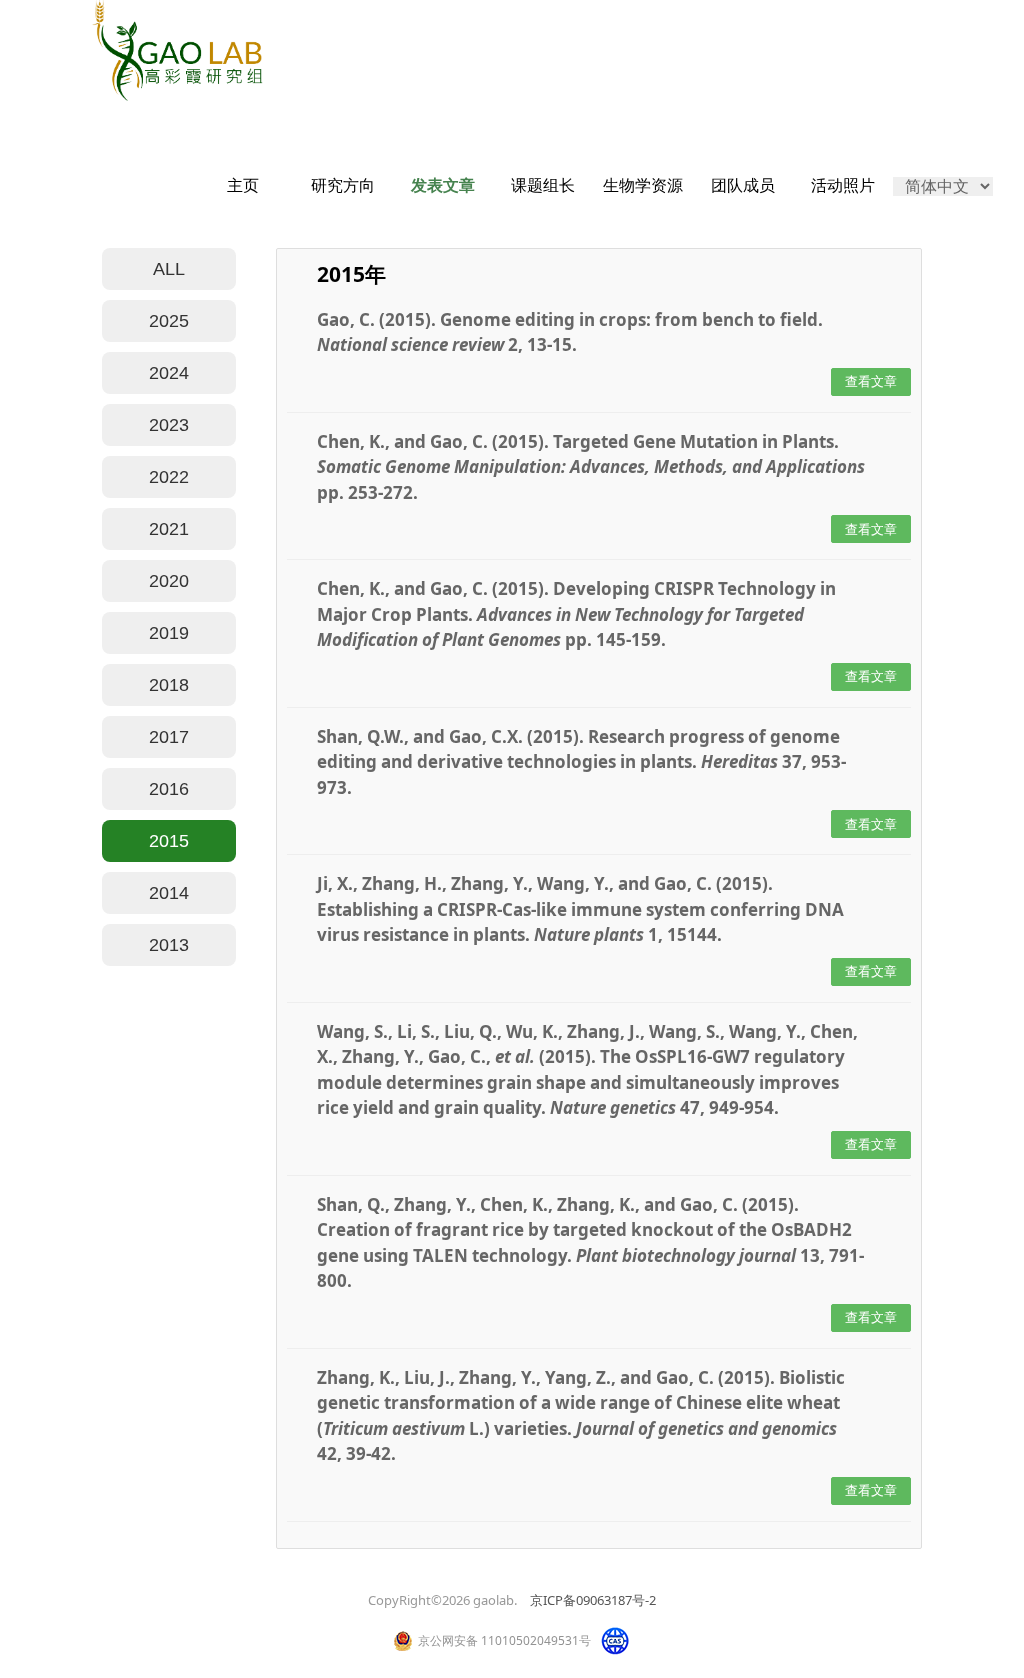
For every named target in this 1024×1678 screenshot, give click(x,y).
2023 (169, 425)
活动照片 (843, 185)
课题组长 (543, 185)
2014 (169, 893)
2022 (169, 477)
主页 (243, 185)
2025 (169, 321)
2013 (169, 945)
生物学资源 (643, 185)
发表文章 (443, 185)
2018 (169, 685)
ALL (169, 269)
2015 (169, 841)
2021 (169, 529)
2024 (169, 373)
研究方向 (343, 185)
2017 (169, 737)
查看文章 (871, 381)
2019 (169, 633)
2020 (169, 581)
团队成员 (743, 185)
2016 (169, 789)
